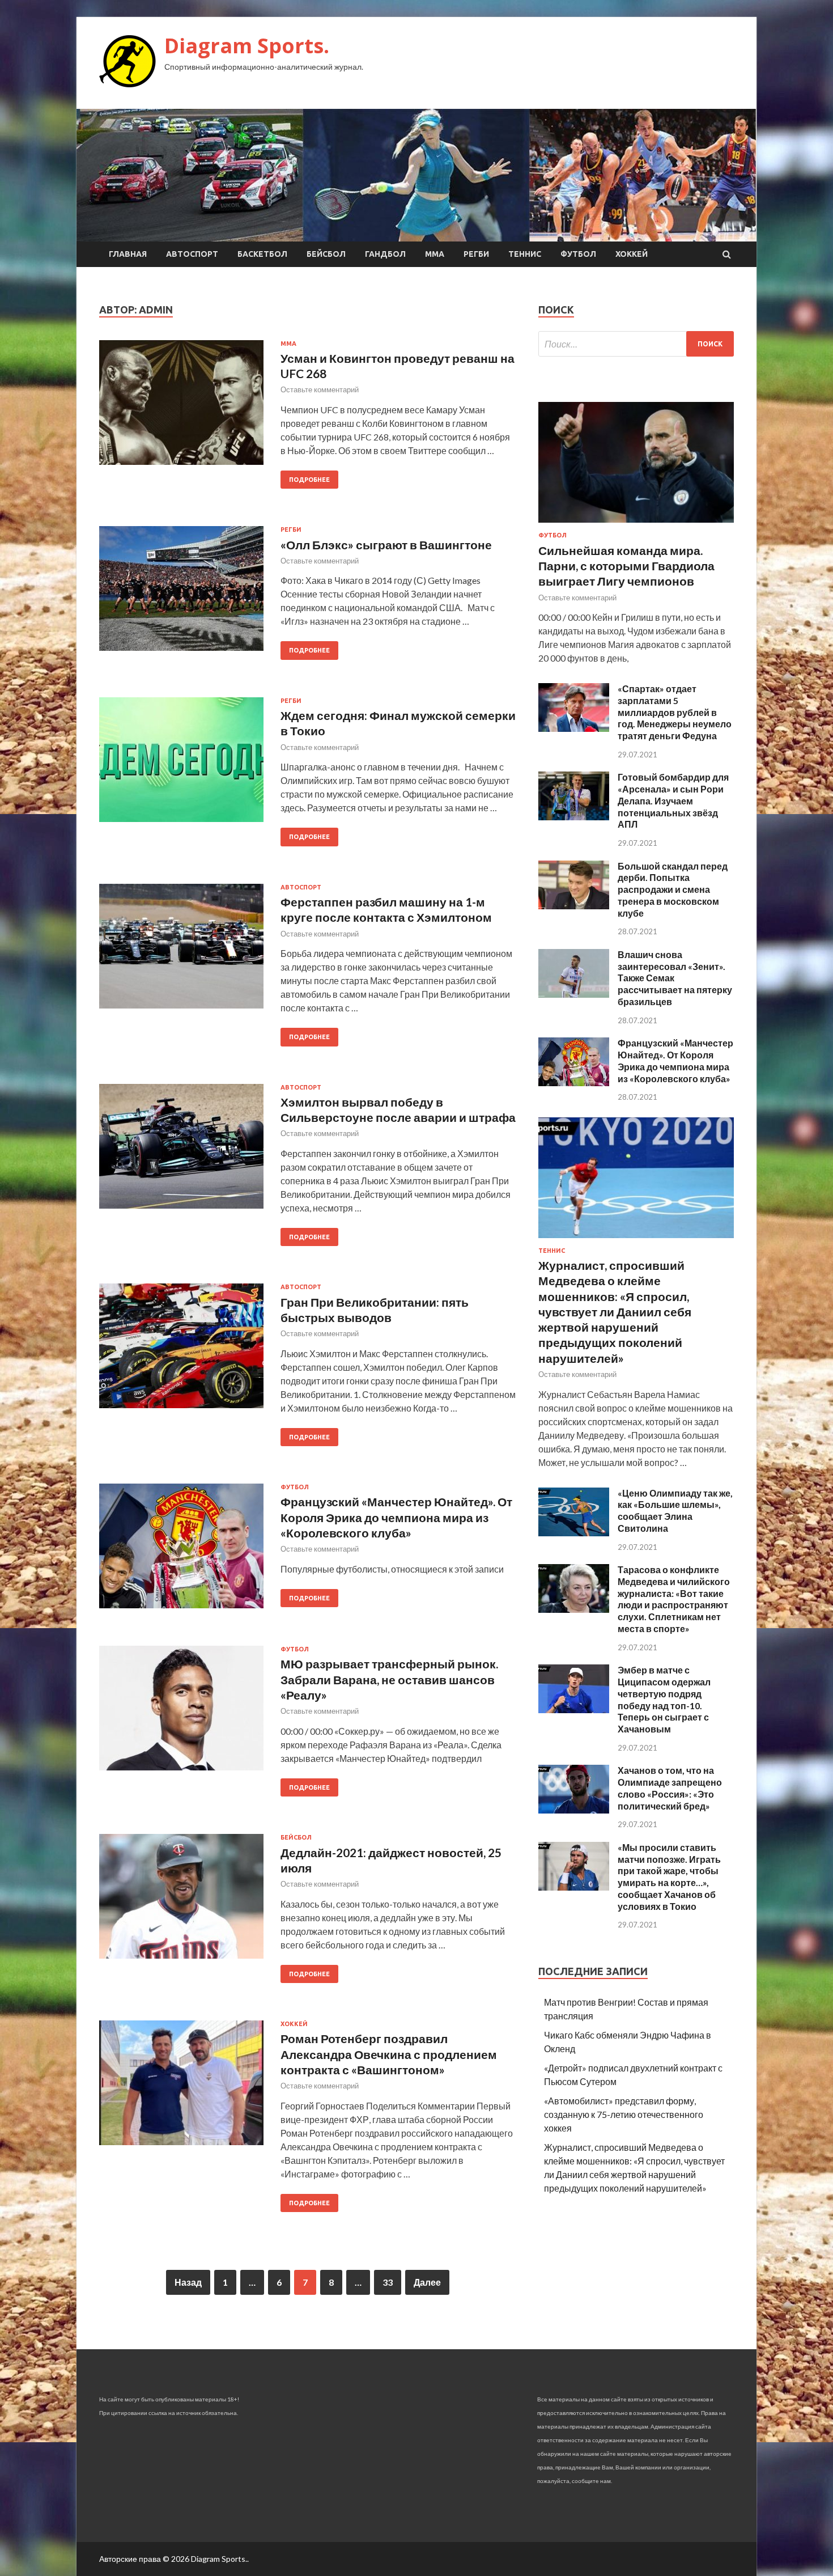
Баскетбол (262, 254)
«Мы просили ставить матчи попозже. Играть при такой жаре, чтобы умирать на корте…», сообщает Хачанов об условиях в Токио (669, 1877)
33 (388, 2282)
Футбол (578, 254)
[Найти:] (636, 344)
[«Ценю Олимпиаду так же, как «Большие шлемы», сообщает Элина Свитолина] (574, 1533)
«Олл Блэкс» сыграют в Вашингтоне (386, 545)
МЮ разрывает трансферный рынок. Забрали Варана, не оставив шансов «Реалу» (389, 1679)
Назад (188, 2282)
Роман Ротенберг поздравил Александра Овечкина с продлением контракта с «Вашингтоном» (389, 2054)
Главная (128, 254)
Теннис (525, 254)
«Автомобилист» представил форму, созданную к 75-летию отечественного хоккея (624, 2114)
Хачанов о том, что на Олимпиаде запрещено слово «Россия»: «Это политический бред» (670, 1788)
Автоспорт (192, 254)
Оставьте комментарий (320, 389)
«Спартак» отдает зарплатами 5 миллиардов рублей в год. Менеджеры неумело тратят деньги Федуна (675, 712)
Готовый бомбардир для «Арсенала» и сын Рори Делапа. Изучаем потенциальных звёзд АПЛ (673, 800)
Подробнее (309, 480)
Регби (476, 254)
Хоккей (632, 254)
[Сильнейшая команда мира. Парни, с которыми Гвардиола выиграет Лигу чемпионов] (636, 525)
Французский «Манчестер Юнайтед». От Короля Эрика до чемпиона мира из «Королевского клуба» (396, 1517)
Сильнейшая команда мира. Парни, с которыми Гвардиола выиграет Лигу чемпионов (626, 566)
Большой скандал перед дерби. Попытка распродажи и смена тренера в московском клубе (673, 889)
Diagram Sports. (247, 46)
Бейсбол (326, 254)
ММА (435, 254)
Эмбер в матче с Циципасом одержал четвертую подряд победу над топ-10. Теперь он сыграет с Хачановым (664, 1699)
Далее (427, 2282)
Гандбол (385, 254)
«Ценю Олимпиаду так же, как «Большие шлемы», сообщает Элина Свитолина (675, 1511)
